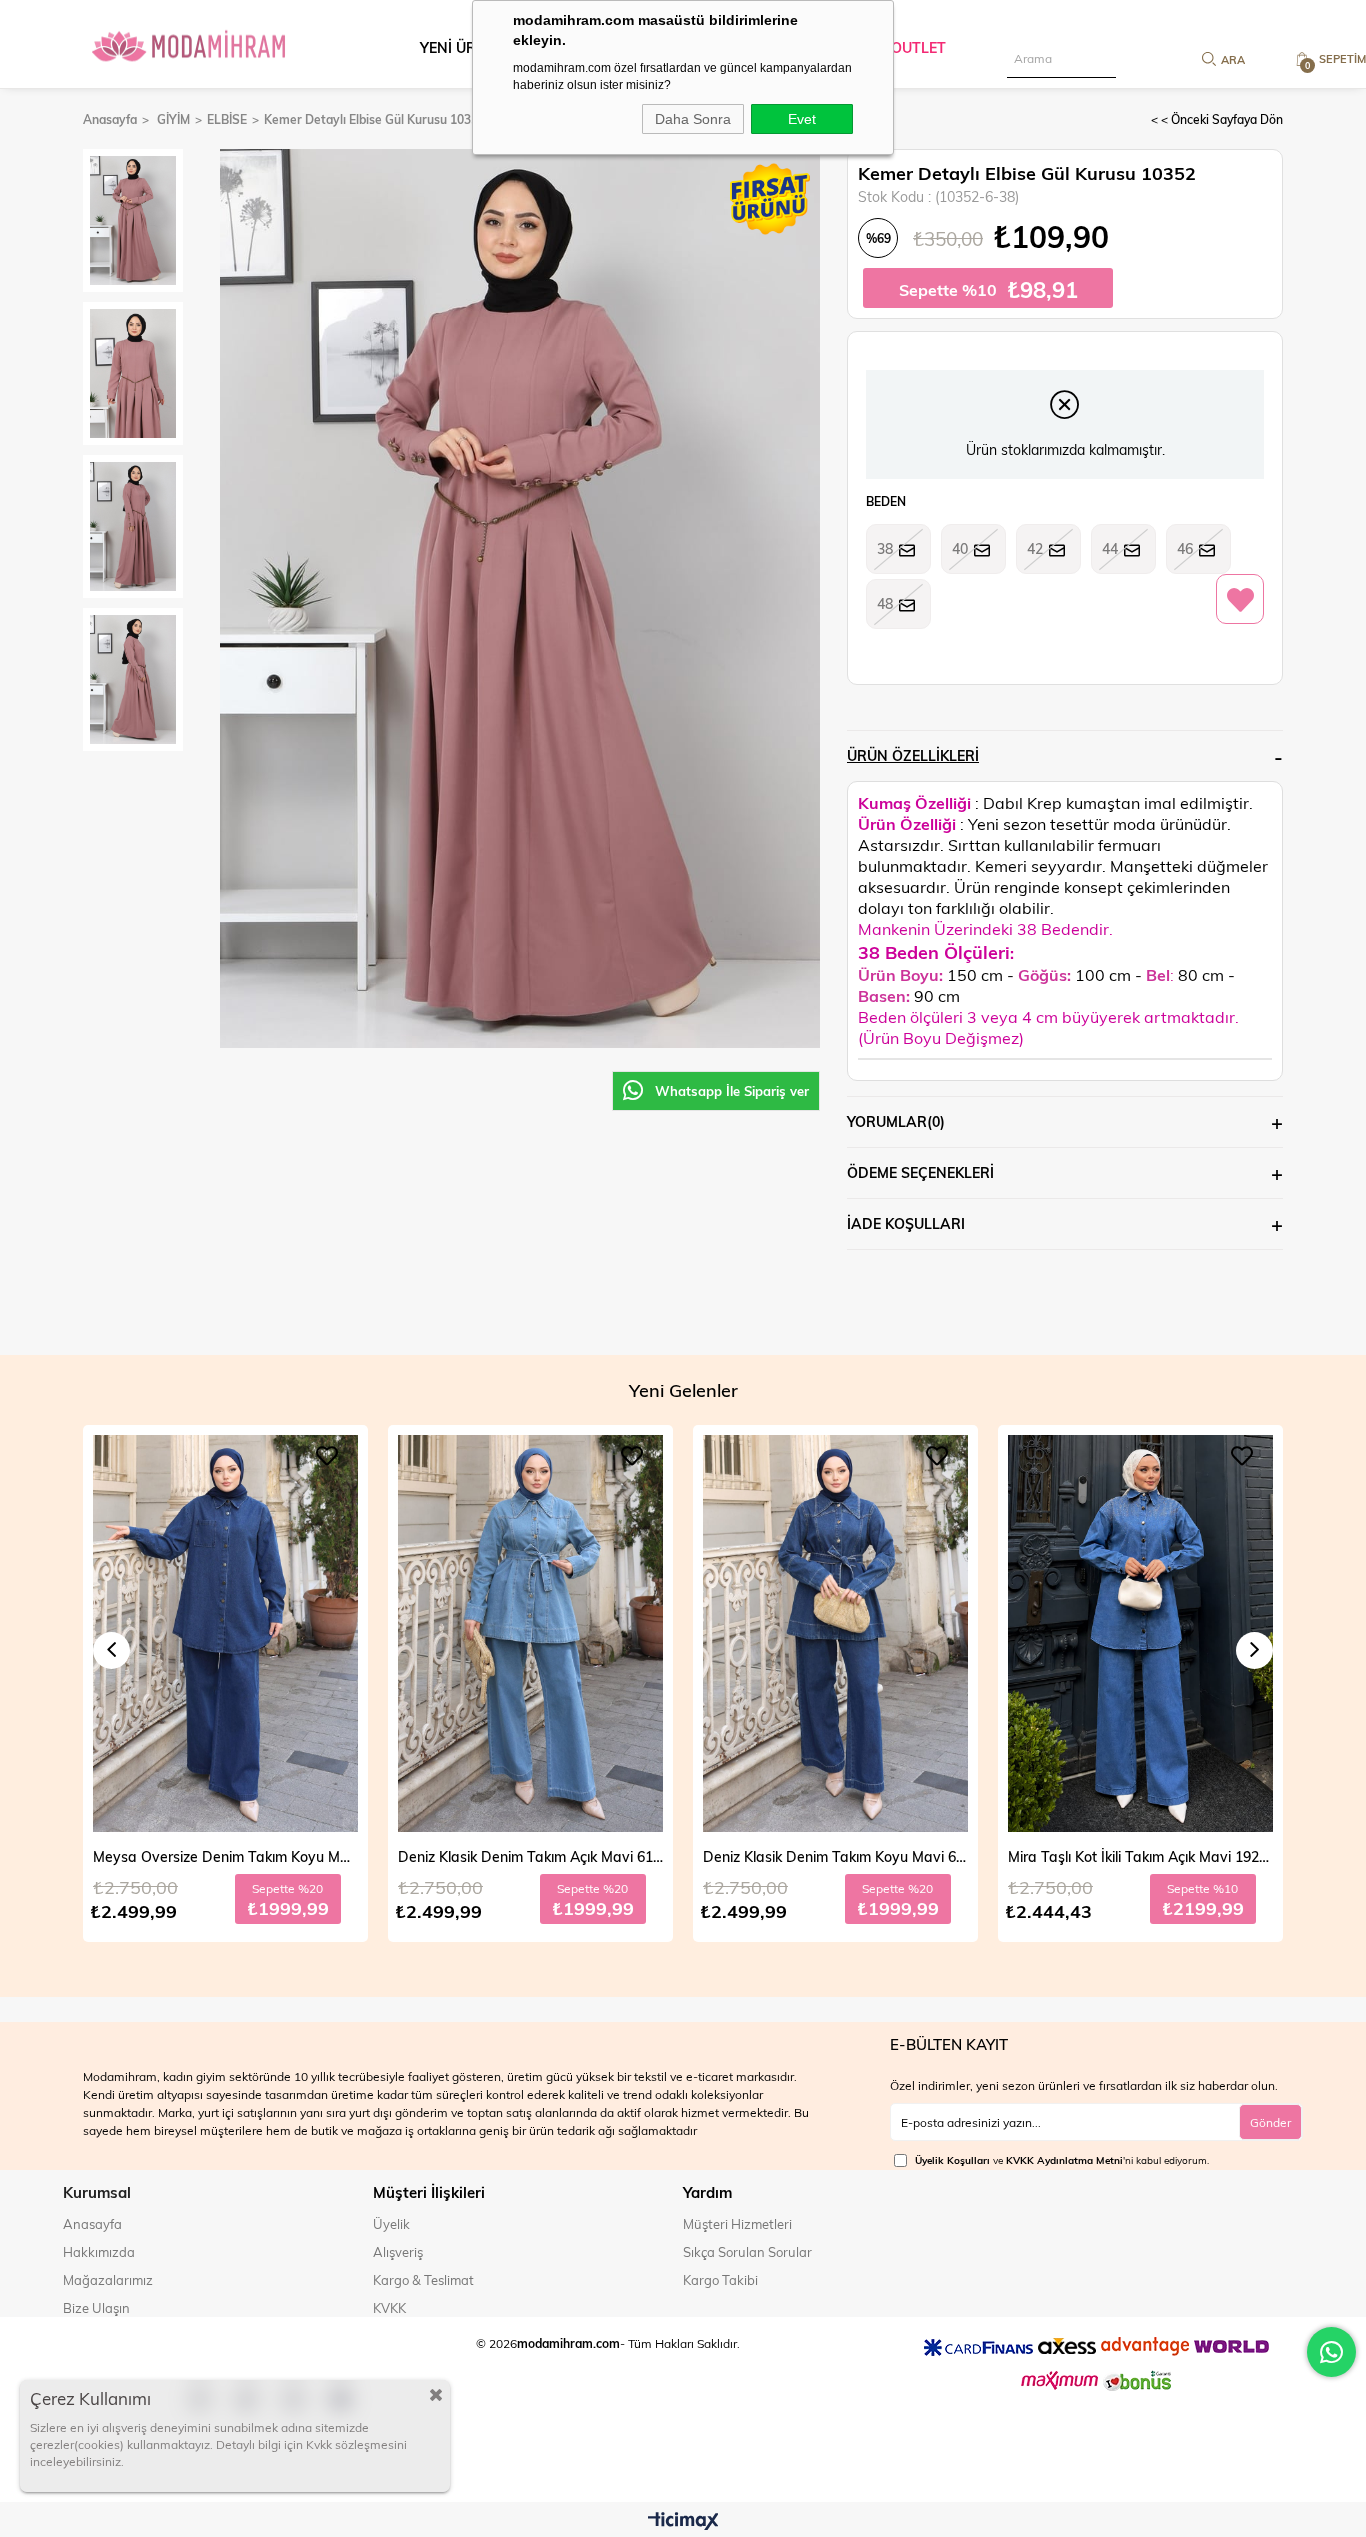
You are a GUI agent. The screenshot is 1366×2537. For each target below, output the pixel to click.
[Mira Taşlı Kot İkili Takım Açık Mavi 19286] (835, 1634)
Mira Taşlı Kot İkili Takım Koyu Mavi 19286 (1140, 1856)
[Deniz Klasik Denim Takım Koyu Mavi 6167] (530, 1634)
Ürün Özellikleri (913, 755)
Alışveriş (398, 2252)
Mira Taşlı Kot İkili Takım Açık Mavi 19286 (835, 1856)
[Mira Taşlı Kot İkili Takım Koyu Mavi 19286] (1140, 1634)
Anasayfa (92, 2224)
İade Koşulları (906, 1223)
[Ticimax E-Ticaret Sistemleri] (683, 2522)
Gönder (1270, 2122)
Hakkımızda (99, 2252)
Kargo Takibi (720, 2280)
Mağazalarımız (108, 2280)
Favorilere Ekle (327, 1456)
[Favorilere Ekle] (1240, 600)
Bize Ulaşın (96, 2308)
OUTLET (918, 47)
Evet (802, 119)
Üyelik (391, 2224)
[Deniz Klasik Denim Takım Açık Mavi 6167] (225, 1634)
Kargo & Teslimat (423, 2280)
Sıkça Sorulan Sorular (747, 2252)
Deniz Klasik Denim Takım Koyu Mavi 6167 (530, 1856)
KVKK (389, 2308)
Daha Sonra (693, 119)
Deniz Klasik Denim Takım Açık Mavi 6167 (225, 1856)
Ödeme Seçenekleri (920, 1172)
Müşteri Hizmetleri (737, 2224)
